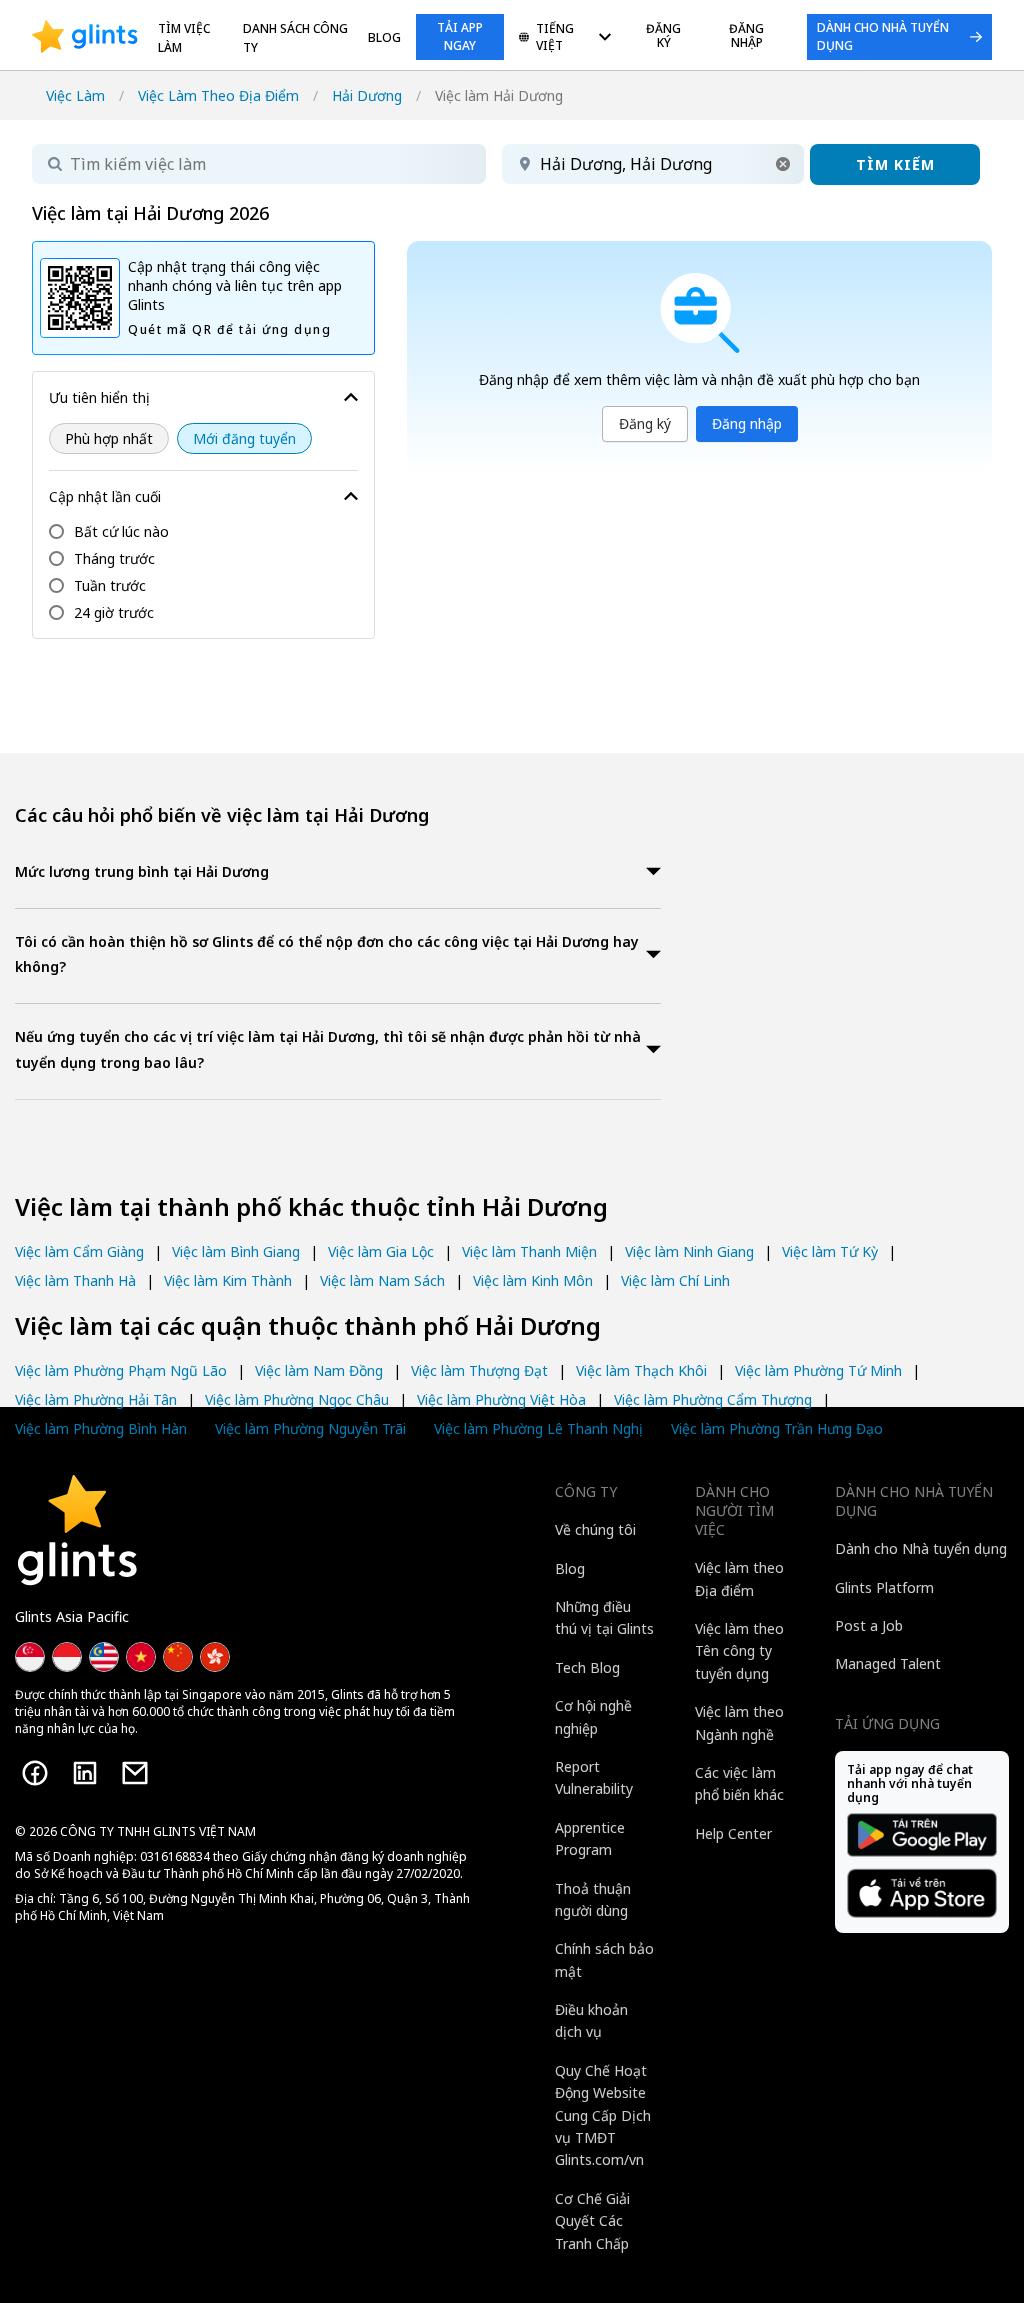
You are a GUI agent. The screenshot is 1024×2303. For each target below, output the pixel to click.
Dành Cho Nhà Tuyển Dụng (883, 36)
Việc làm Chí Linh (675, 1280)
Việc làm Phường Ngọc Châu (297, 1399)
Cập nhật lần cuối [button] (105, 496)
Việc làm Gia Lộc (381, 1251)
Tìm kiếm (895, 164)
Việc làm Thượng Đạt (479, 1370)
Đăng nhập (747, 423)
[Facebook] (35, 1773)
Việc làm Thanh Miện (529, 1251)
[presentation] (85, 37)
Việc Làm (75, 95)
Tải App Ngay (460, 36)
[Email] (135, 1773)
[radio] (109, 438)
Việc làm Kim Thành (228, 1280)
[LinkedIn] (85, 1773)
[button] (783, 164)
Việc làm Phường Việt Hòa (501, 1399)
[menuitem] (565, 38)
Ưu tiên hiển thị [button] (99, 397)
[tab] (338, 873)
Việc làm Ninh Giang (689, 1251)
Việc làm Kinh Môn (533, 1280)
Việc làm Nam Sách (382, 1280)
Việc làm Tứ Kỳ (830, 1251)
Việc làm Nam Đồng (319, 1370)
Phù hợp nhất (109, 438)
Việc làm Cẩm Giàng (79, 1251)
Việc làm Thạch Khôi (641, 1370)
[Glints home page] (85, 37)
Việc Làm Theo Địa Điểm (218, 95)
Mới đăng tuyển (244, 438)
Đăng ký (645, 423)
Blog (384, 37)
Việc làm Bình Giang (236, 1251)
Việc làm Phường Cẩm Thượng (713, 1399)
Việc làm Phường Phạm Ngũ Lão (121, 1370)
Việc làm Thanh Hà (75, 1280)
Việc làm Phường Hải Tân (96, 1399)
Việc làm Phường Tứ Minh (818, 1370)
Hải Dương (367, 95)
